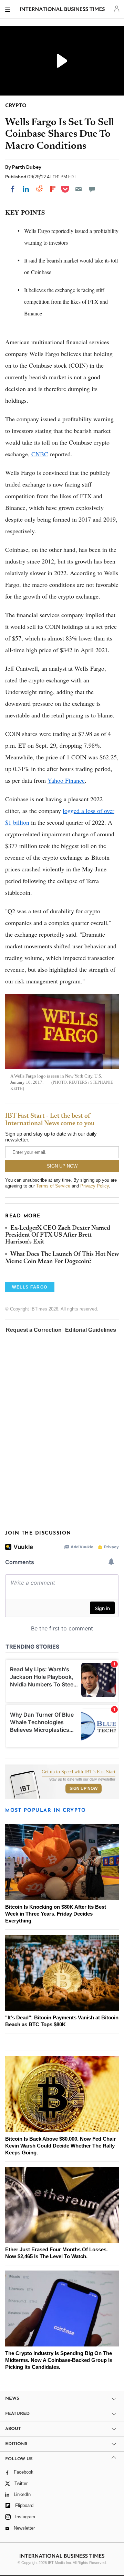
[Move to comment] (92, 189)
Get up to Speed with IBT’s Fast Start (79, 1772)
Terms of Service (53, 1186)
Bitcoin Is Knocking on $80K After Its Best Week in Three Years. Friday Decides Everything (56, 1914)
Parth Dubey (27, 167)
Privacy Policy (95, 1186)
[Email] (79, 189)
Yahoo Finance (66, 780)
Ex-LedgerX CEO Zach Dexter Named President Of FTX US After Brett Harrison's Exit (58, 1235)
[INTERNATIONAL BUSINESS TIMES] (63, 10)
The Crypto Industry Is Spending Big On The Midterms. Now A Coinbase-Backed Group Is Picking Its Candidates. (59, 2360)
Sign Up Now (84, 1788)
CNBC (40, 454)
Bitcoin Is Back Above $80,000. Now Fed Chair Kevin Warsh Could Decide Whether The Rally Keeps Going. (60, 2146)
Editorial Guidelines (91, 1330)
